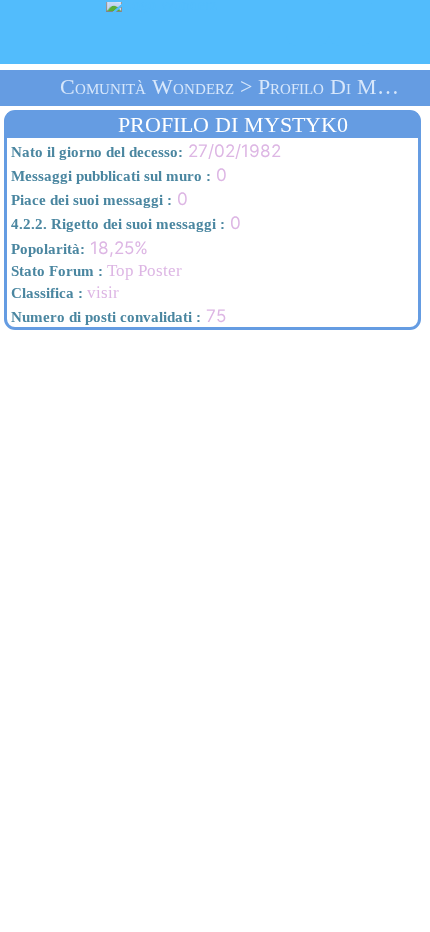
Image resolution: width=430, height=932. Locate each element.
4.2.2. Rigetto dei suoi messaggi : (116, 224)
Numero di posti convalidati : (104, 317)
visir (63, 292)
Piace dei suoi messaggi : (89, 200)
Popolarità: (46, 249)
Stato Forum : (55, 271)
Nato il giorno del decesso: (95, 152)
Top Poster (94, 270)
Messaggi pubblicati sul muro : (109, 176)
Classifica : (45, 293)
